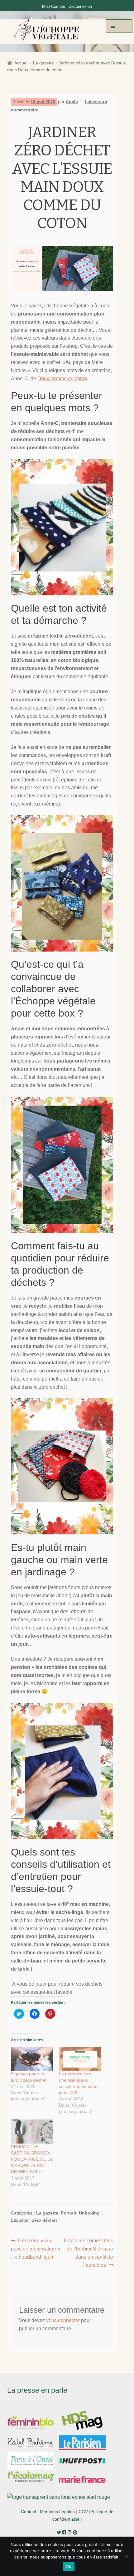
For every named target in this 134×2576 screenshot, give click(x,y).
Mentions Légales (57, 2512)
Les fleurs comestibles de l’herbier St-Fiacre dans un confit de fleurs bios (88, 2253)
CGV (83, 2512)
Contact (29, 2512)
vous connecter (63, 2320)
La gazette (43, 63)
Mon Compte (54, 6)
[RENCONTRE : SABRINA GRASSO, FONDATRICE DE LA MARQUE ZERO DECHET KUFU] (32, 2131)
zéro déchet (45, 2220)
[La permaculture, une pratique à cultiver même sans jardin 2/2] (80, 2059)
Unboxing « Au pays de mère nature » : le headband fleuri (36, 2249)
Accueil (21, 63)
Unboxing (89, 2213)
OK (69, 2567)
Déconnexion (80, 6)
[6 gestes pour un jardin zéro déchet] (32, 2059)
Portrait (69, 2213)
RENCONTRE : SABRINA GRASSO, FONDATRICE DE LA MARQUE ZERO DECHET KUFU (32, 2159)
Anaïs (72, 102)
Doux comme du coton (62, 379)
